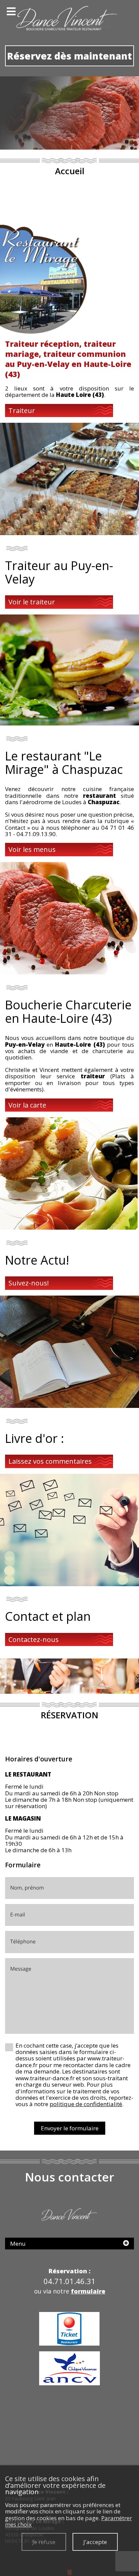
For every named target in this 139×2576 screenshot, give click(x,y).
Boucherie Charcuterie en (68, 1011)
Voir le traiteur (32, 602)
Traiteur (22, 410)
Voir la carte (27, 1105)
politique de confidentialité (86, 2104)
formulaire (88, 2291)
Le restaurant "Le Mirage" (53, 762)
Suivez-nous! (29, 1283)
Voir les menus (32, 849)
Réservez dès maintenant (69, 56)
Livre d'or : (35, 1438)
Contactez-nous (34, 1639)
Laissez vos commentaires (50, 1461)
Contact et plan (48, 1616)
